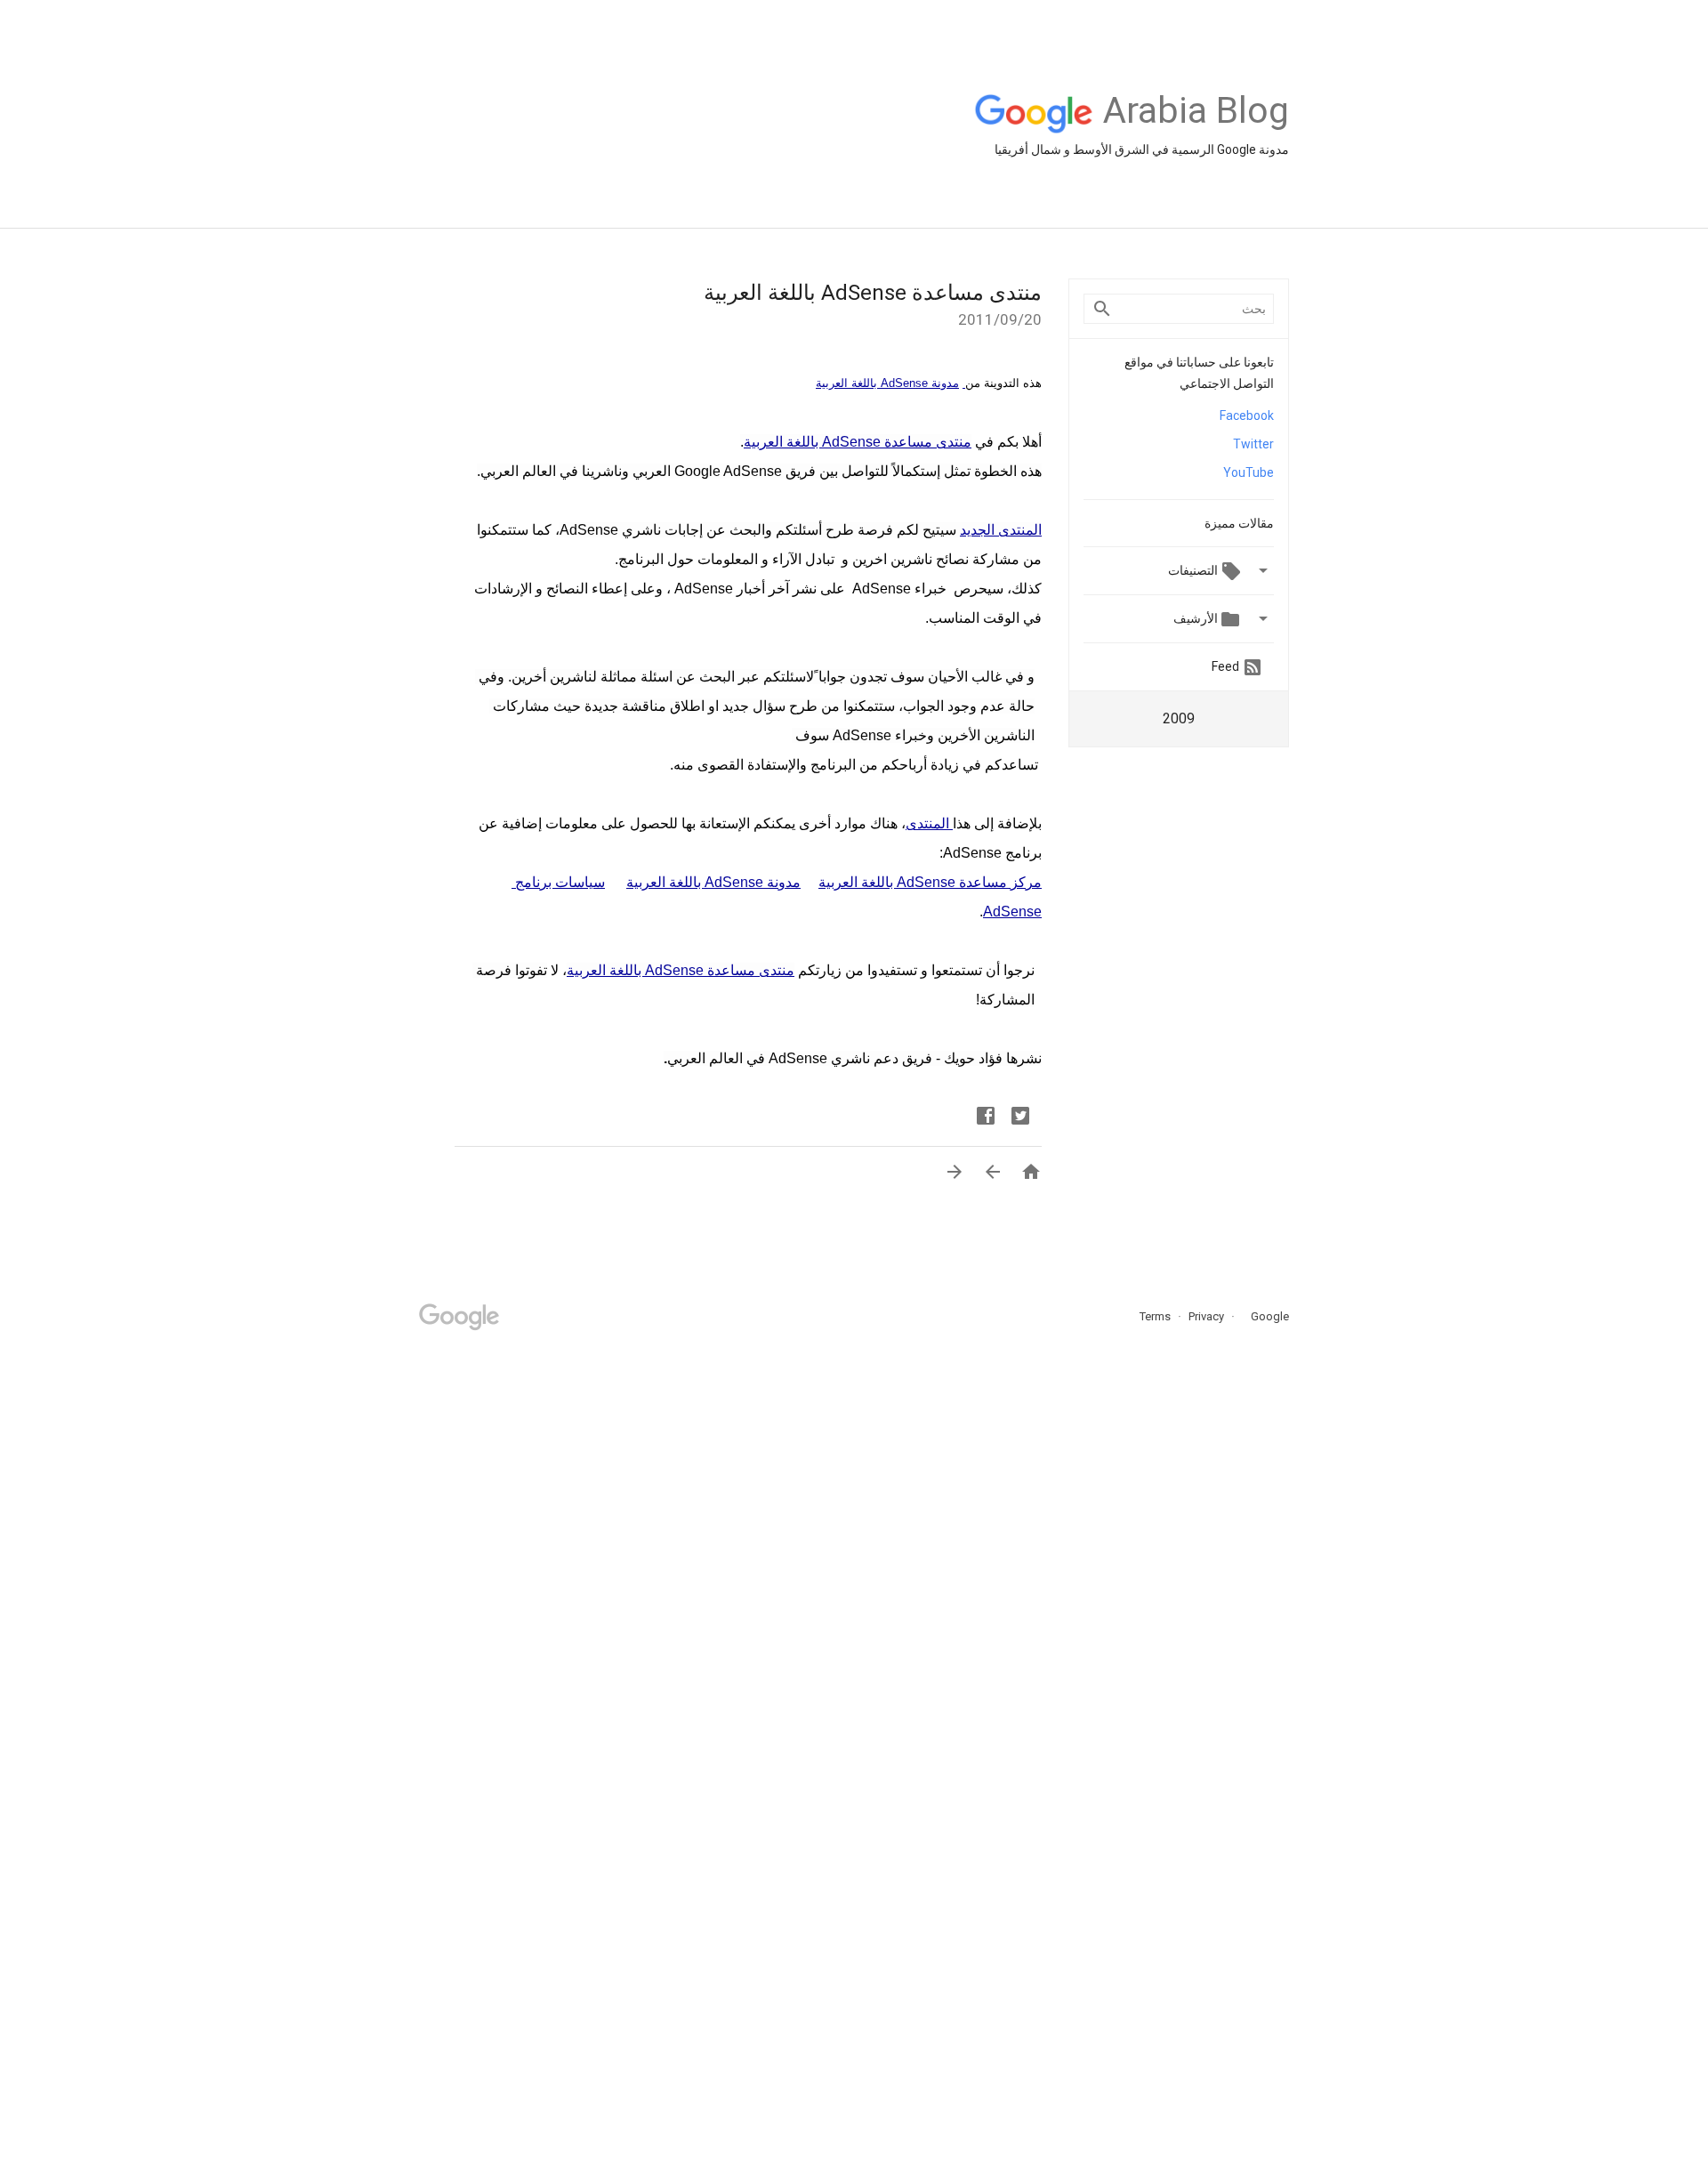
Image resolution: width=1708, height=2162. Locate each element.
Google (1264, 1316)
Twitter (1253, 444)
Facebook (1247, 415)
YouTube (1249, 472)
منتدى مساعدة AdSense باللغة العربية (873, 293)
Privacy (1205, 1316)
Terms (1155, 1316)
